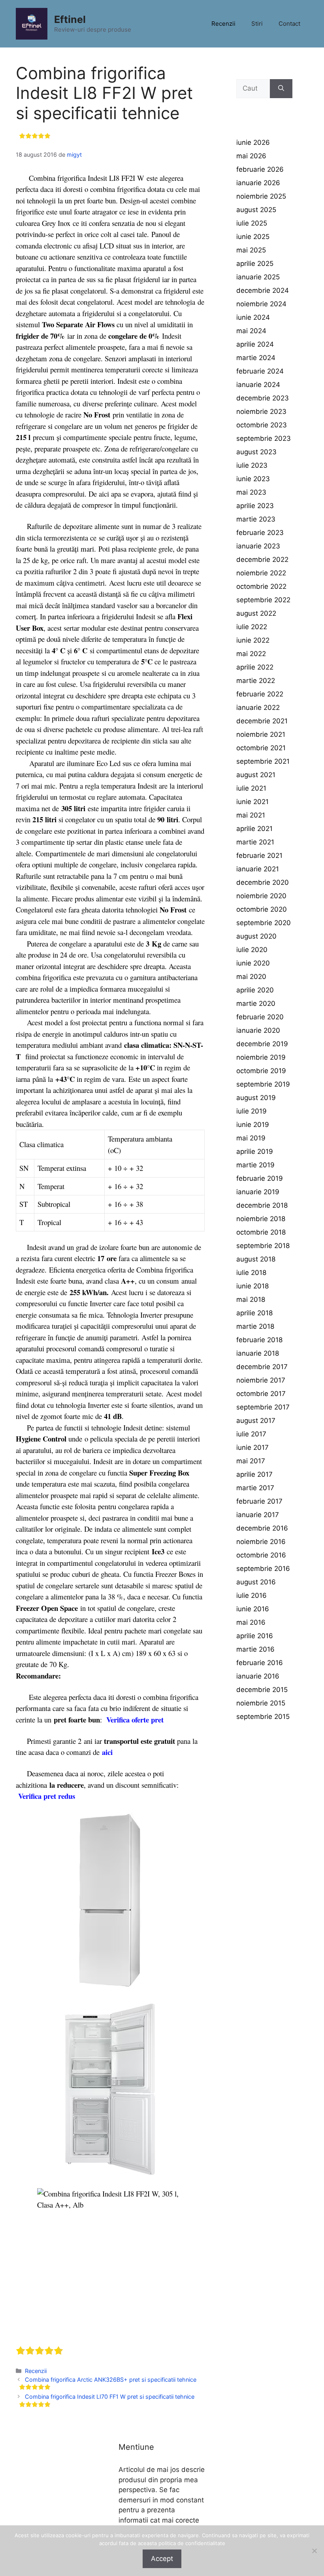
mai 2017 (251, 1461)
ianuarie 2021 (258, 869)
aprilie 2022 (255, 667)
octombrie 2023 (262, 425)
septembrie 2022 (263, 600)
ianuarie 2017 (258, 1515)
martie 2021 (255, 842)
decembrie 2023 (263, 398)
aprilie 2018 (254, 1313)
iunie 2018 (252, 1286)
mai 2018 (251, 1299)
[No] (314, 2551)
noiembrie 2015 (261, 1703)
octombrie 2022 (261, 586)
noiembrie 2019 (261, 1057)
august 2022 (256, 613)
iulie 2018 (251, 1273)
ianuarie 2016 (258, 1676)
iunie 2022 (253, 640)
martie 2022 (256, 681)
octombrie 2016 (261, 1555)
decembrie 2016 (262, 1528)
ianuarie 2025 (258, 277)
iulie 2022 (252, 627)
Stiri (257, 24)
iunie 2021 (252, 802)
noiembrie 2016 (261, 1542)
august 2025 (256, 210)
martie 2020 (256, 1003)
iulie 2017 (251, 1434)
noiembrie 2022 (261, 573)
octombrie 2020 (262, 909)
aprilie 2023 (255, 506)
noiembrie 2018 (261, 1219)
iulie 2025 (252, 223)
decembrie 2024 (263, 290)
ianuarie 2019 (258, 1192)
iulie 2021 (251, 788)
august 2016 (256, 1582)
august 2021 (256, 775)
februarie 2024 (260, 371)
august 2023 (256, 452)
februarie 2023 (260, 533)
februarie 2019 (260, 1178)
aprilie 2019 (255, 1151)
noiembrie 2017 (261, 1380)
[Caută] (281, 89)
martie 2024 (256, 358)
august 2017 (256, 1421)
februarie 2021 (259, 856)
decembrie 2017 (262, 1367)
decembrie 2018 (262, 1205)
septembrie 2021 (263, 761)
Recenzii (223, 24)
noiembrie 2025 (261, 196)
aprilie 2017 (254, 1474)
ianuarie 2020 (258, 1030)
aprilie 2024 (255, 344)
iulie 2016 (251, 1595)
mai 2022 (251, 654)
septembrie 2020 (264, 923)
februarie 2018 (259, 1340)
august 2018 (256, 1259)
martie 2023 (256, 519)
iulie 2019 (251, 1111)
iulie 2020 (252, 950)
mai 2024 (251, 331)
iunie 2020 (253, 963)
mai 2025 (251, 250)
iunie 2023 (253, 479)
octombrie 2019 (261, 1071)
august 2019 (256, 1098)
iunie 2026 (253, 142)
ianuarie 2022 (258, 708)
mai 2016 (251, 1622)
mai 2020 (251, 977)
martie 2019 (255, 1165)
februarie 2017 (259, 1501)
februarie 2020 (260, 1017)
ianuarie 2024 (258, 385)
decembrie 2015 (262, 1690)
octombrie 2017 (261, 1394)
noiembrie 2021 (261, 734)
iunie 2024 (253, 317)
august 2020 (256, 936)
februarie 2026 (260, 169)
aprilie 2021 (254, 829)
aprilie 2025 (255, 264)
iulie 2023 (252, 465)
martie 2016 (255, 1649)
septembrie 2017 (263, 1407)
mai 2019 (251, 1138)
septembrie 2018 (263, 1246)
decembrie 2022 (262, 560)
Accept (162, 2559)
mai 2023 (251, 492)
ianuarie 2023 (258, 546)
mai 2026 (251, 156)
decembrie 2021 (262, 721)
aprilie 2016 (255, 1636)
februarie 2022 (260, 694)
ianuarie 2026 (258, 183)
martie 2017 (255, 1488)
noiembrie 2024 (261, 304)
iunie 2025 (253, 237)
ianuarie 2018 (258, 1353)
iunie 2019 (253, 1125)
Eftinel (70, 19)
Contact (289, 24)
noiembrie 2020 (261, 896)
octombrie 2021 (261, 748)
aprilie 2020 (255, 990)
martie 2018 (255, 1326)
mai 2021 (251, 815)
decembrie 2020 (263, 882)
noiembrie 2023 (261, 412)
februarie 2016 (260, 1663)
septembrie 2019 (263, 1084)
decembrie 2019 (262, 1044)
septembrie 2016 (263, 1569)
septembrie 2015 (263, 1717)
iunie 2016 (253, 1609)
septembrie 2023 (264, 438)
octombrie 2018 (261, 1232)
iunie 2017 (252, 1447)
